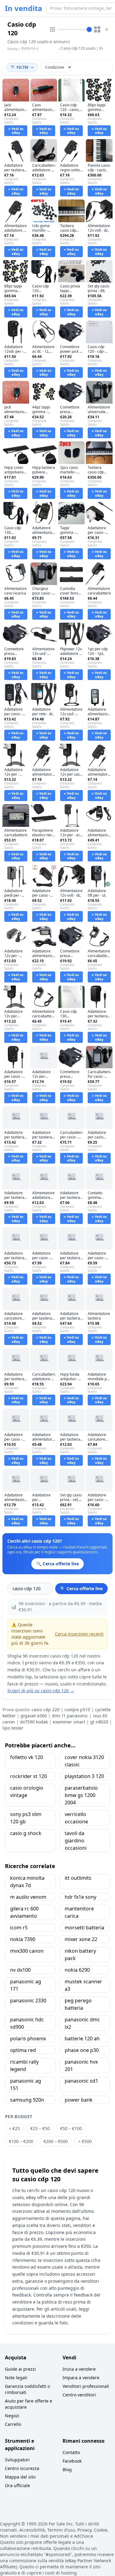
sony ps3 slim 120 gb (26, 1818)
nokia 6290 (77, 1970)
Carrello (13, 2424)
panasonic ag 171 (26, 1985)
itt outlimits (78, 1878)
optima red (23, 2050)
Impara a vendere (81, 2378)
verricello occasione (76, 1818)
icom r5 (19, 1928)
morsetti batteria (84, 1928)
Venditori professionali (86, 2386)
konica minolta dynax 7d (27, 1882)
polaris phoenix (28, 2038)
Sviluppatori (17, 2460)
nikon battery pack (80, 1955)
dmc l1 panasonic (70, 1716)
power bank (79, 2100)
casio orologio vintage (27, 1791)
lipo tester (13, 1728)
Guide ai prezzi (20, 2369)
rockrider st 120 (29, 1776)
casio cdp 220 (46, 1710)
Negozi (12, 2416)
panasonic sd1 (81, 2081)
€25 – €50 (40, 2128)
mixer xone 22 (81, 1939)
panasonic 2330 (28, 2000)
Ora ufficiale (17, 2485)
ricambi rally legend (24, 2065)
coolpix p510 (77, 1710)
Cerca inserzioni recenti (79, 1634)
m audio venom (28, 1897)
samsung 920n (27, 2100)
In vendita (24, 8)
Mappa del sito (20, 2477)
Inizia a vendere (79, 2369)
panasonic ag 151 (26, 2084)
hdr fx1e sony (80, 1897)
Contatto (71, 2452)
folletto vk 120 (27, 1757)
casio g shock (26, 1833)
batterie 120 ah (82, 2038)
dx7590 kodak (34, 1722)
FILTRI (23, 67)
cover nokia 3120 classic (84, 1761)
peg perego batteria (78, 2004)
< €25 (14, 2128)
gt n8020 (99, 1722)
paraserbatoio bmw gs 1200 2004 (81, 1795)
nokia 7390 (23, 1939)
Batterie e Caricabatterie (34, 51)
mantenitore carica (79, 1912)
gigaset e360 (34, 1716)
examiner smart (69, 1722)
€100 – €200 (21, 2141)
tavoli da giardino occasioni (76, 1841)
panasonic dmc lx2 (82, 2023)
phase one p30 (82, 2050)
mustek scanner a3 (83, 1985)
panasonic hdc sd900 (27, 2023)
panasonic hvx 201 (81, 2065)
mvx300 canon (27, 1951)
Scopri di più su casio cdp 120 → (41, 1691)
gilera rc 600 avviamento (24, 1912)
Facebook (72, 2461)
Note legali (16, 2378)
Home (13, 49)
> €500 (85, 2141)
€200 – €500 (56, 2141)
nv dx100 (20, 1970)
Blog (67, 2470)
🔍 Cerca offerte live (81, 1588)
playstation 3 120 (84, 1776)
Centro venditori (79, 2395)
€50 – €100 (71, 2128)
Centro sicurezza (22, 2468)
